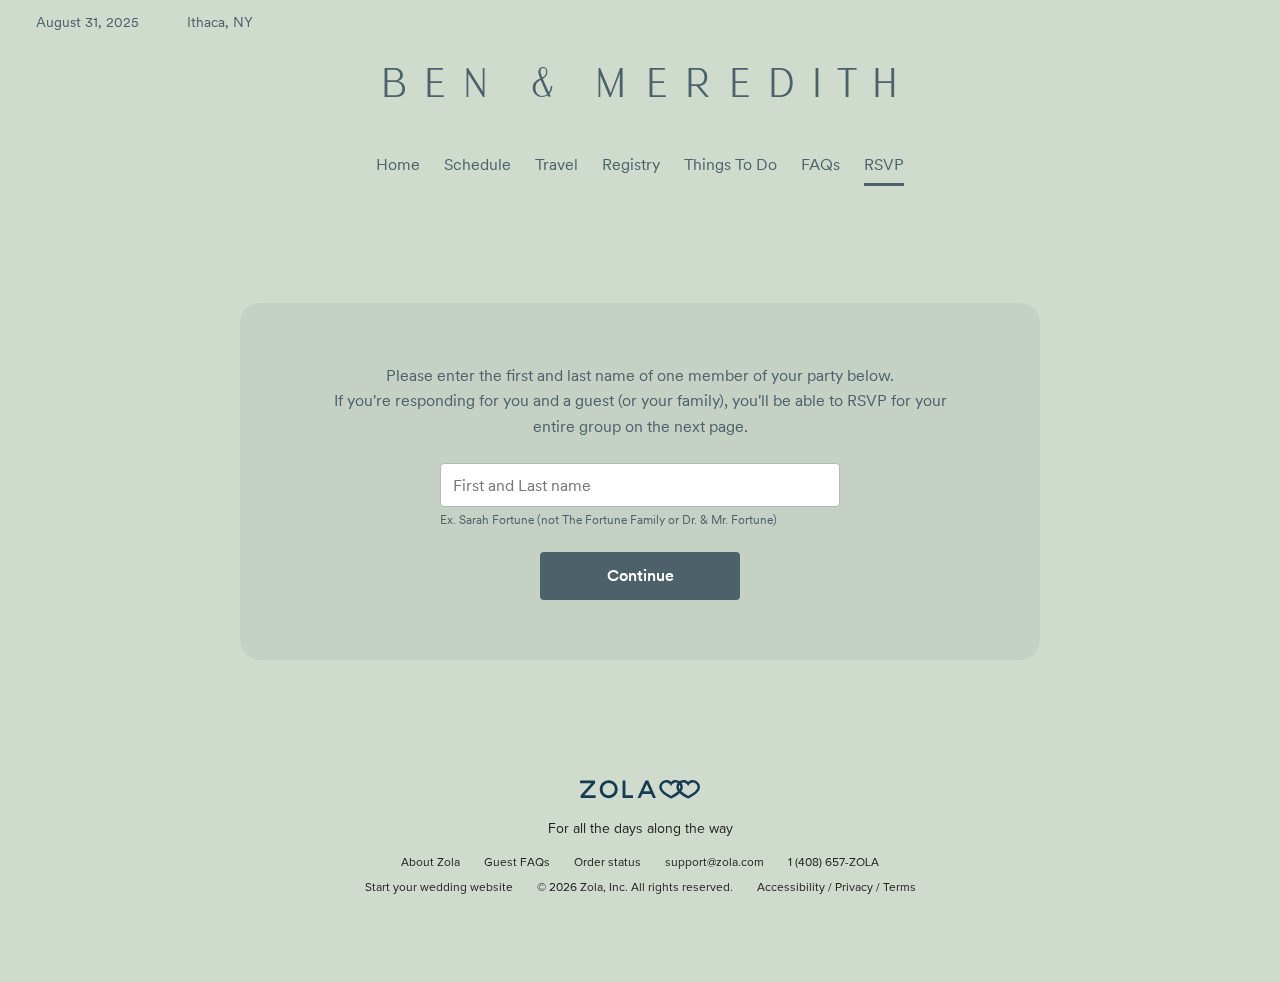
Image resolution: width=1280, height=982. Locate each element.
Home (398, 164)
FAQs (820, 164)
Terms (899, 888)
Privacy (854, 888)
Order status (607, 863)
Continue (640, 575)
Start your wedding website (439, 888)
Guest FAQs (517, 863)
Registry (631, 164)
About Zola (430, 863)
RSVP (884, 164)
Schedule (477, 164)
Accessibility (791, 888)
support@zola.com (714, 863)
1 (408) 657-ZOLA (833, 863)
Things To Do (730, 164)
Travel (556, 164)
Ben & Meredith (640, 86)
